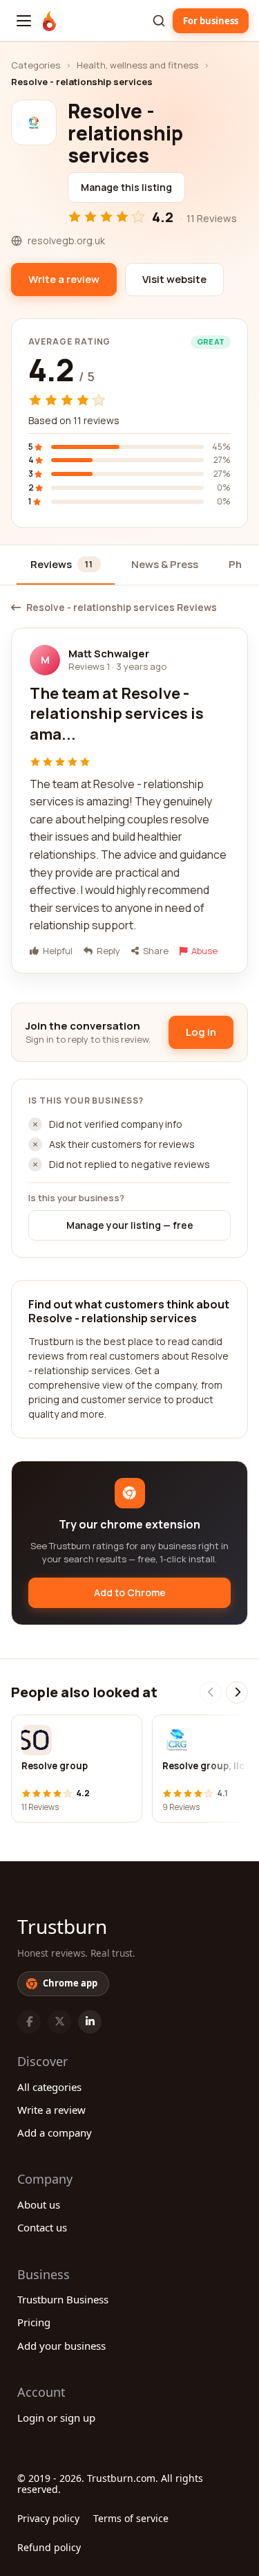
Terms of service (131, 2518)
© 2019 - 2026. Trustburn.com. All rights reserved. (110, 2484)
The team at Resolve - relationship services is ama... (117, 714)
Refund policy (49, 2547)
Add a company (55, 2132)
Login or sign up (56, 2418)
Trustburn (62, 1926)
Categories (36, 65)
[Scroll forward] (237, 1692)
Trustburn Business (63, 2299)
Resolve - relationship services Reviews (122, 608)
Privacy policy (48, 2518)
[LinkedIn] (90, 2022)
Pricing (34, 2322)
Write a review (51, 2110)
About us (39, 2204)
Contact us (42, 2227)
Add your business (61, 2346)
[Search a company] (159, 21)
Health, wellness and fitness (137, 65)
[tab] (66, 566)
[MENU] (24, 21)
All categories (49, 2087)
